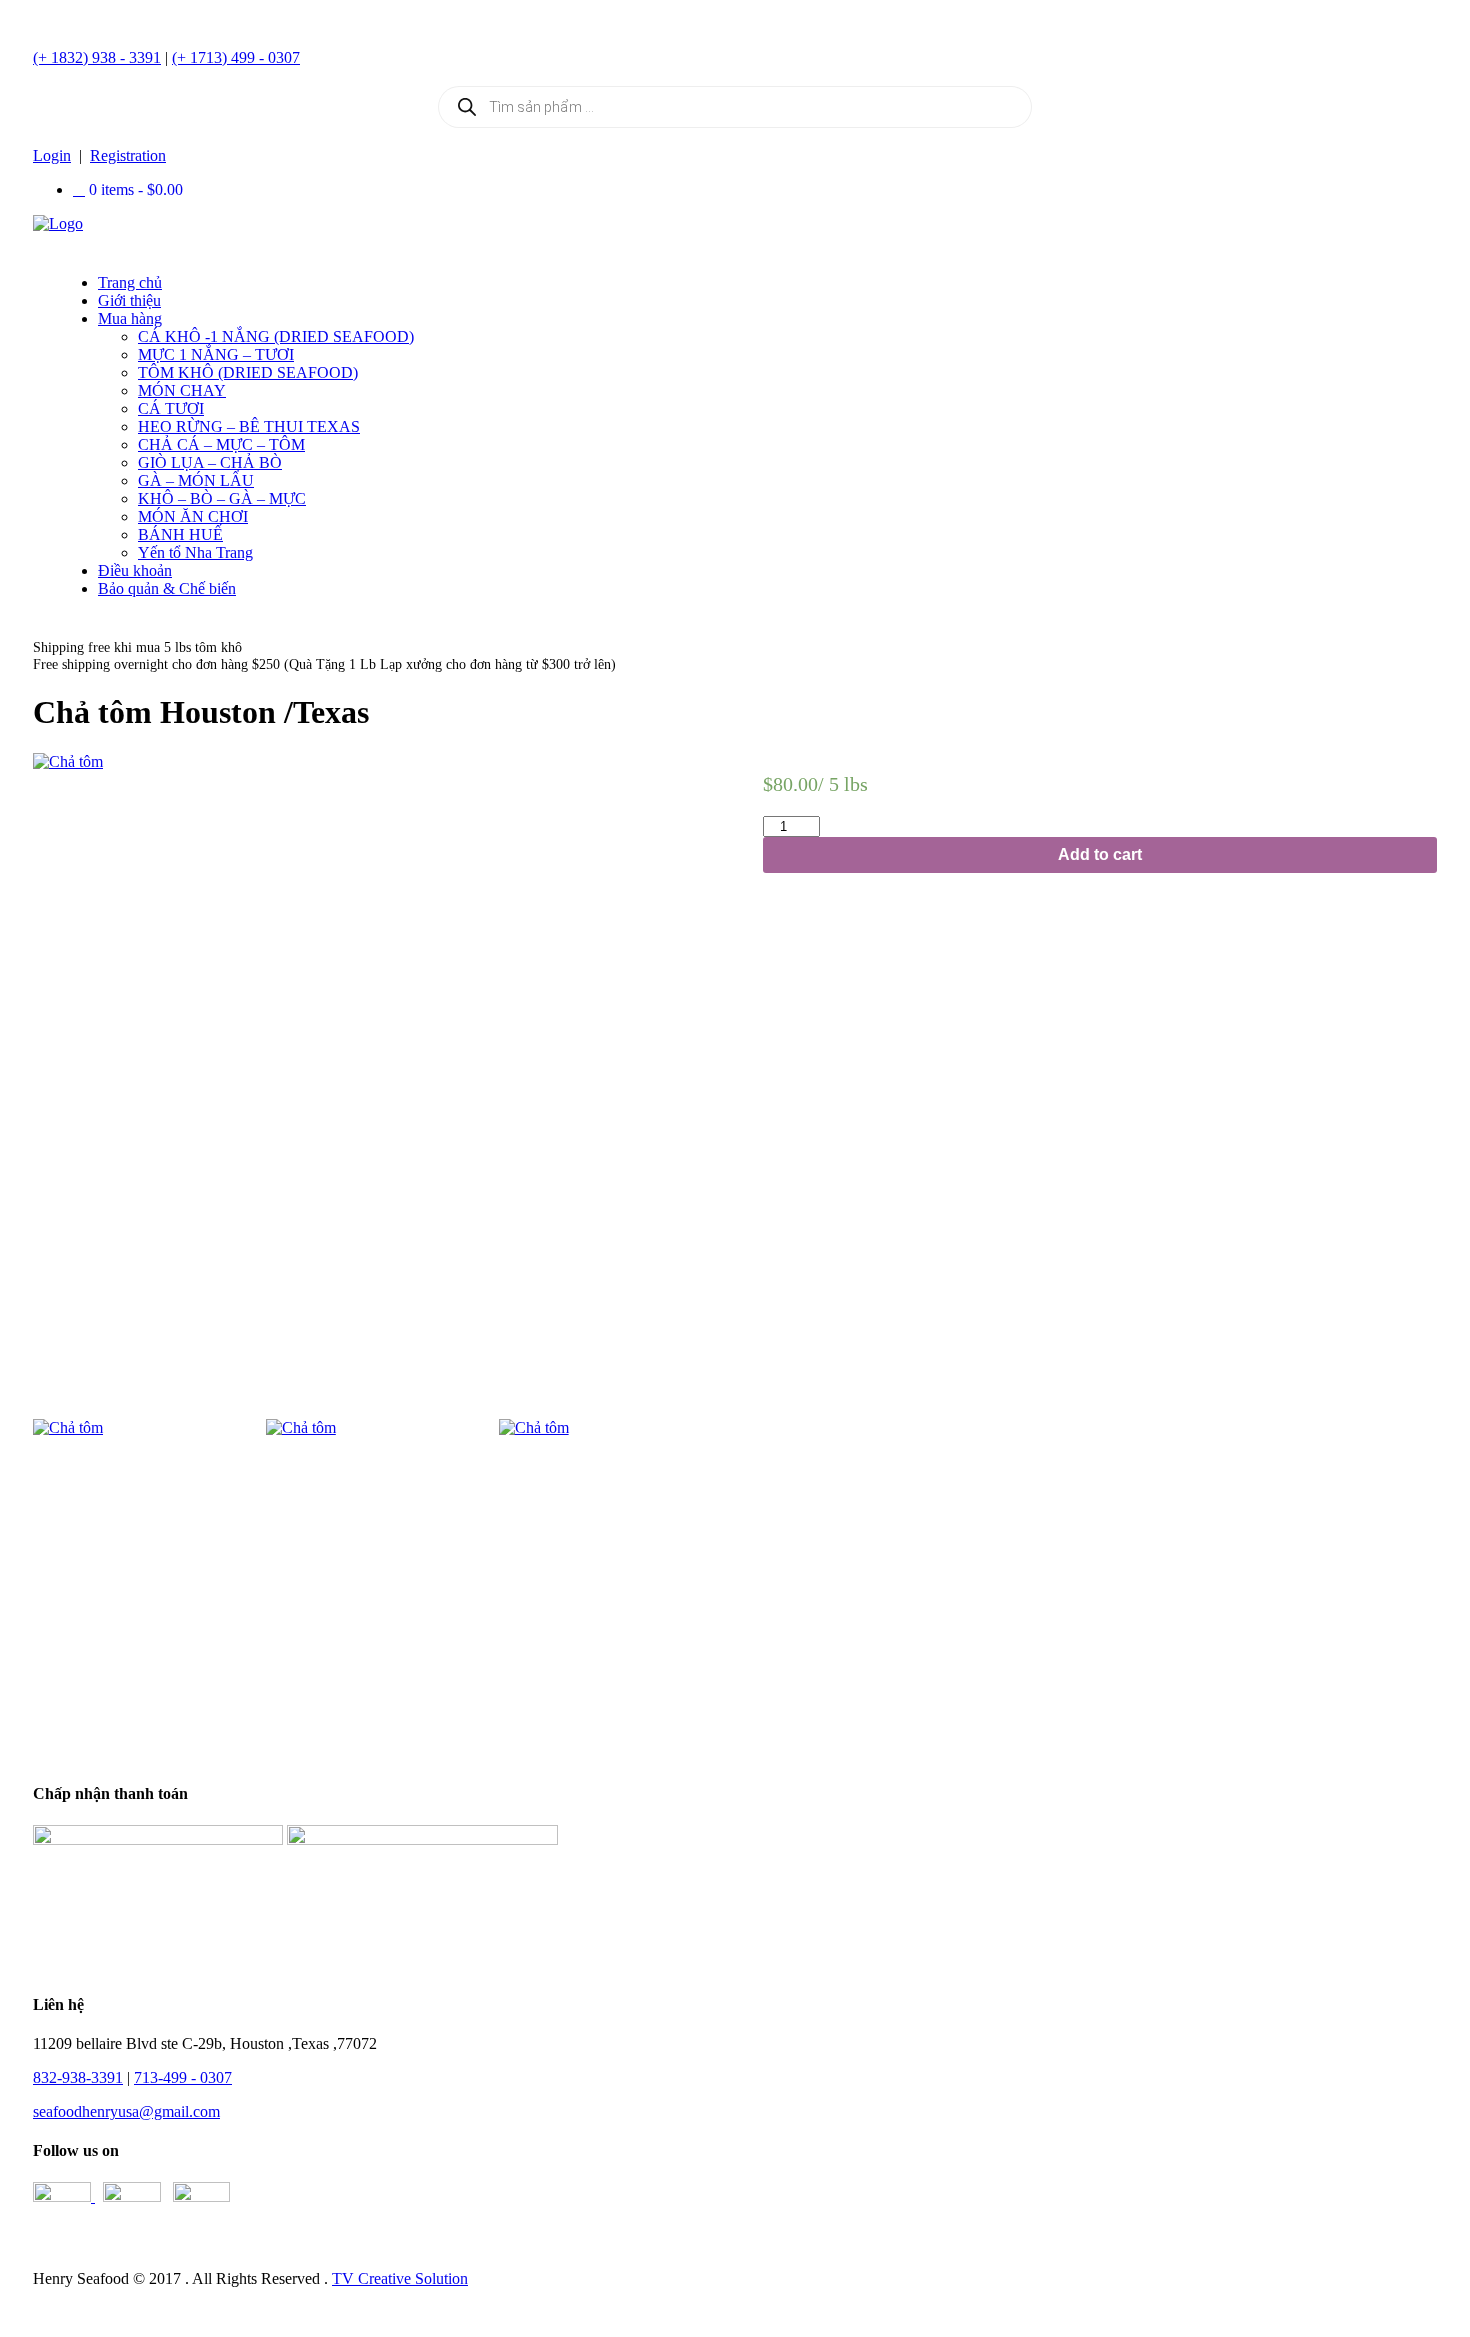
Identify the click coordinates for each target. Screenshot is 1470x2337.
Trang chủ (130, 282)
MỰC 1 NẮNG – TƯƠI (216, 354)
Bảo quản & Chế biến (167, 588)
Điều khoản (135, 570)
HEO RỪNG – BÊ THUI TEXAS (249, 426)
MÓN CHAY (182, 390)
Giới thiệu (129, 300)
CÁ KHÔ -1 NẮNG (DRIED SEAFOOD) (276, 336)
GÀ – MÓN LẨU (196, 480)
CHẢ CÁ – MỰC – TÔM (221, 444)
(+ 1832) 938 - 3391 (97, 57)
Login (52, 155)
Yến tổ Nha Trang (195, 552)
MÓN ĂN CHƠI (193, 516)
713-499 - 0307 (183, 2077)
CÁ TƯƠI (171, 408)
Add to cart (1100, 854)
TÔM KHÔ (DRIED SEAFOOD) (248, 372)
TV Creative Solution (400, 2278)
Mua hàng (130, 318)
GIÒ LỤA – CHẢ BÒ (210, 462)
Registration (128, 155)
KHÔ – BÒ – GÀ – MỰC (222, 498)
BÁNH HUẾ (180, 534)
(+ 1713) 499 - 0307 (236, 57)
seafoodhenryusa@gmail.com (126, 2111)
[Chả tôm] (370, 1078)
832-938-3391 (78, 2077)
